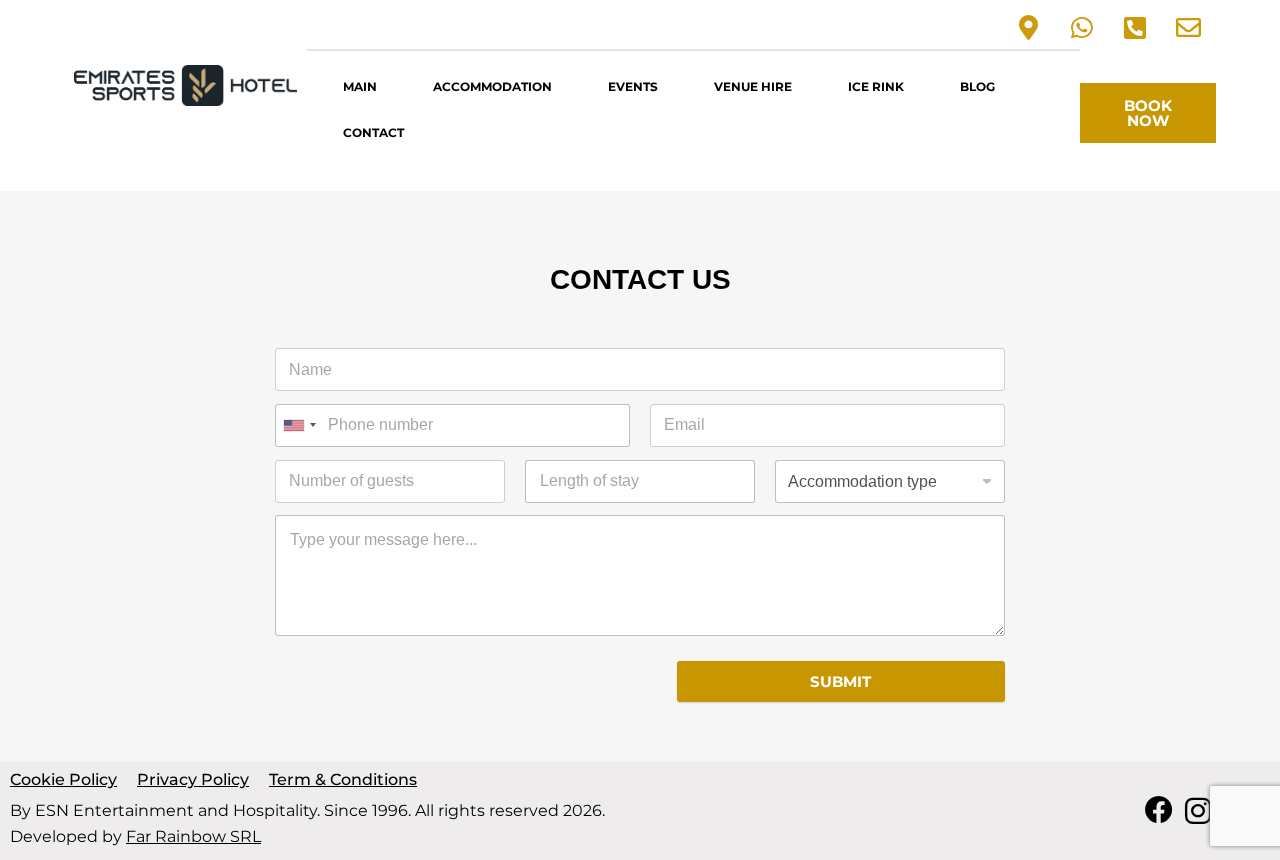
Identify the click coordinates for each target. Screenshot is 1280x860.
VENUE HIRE (753, 86)
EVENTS (633, 86)
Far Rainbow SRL (193, 836)
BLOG (977, 86)
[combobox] (299, 425)
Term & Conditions (343, 779)
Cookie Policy (63, 779)
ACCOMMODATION (492, 86)
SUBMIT (840, 681)
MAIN (360, 86)
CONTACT (373, 132)
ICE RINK (876, 86)
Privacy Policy (193, 779)
